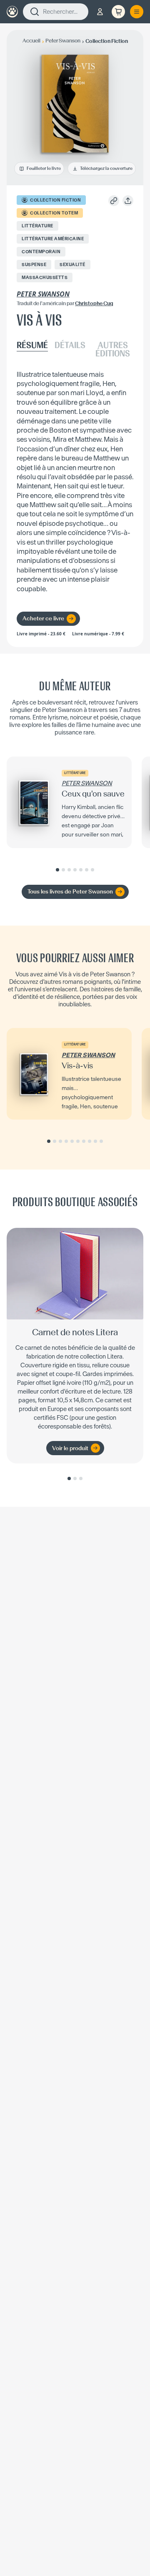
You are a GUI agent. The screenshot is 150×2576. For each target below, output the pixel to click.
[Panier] (118, 12)
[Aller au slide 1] (57, 870)
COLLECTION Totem (54, 213)
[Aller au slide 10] (101, 1141)
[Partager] (128, 201)
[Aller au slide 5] (81, 870)
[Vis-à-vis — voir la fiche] (69, 1074)
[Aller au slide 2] (63, 870)
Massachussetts (45, 278)
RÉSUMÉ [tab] (32, 346)
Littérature (37, 226)
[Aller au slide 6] (87, 870)
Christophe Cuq (94, 303)
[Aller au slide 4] (75, 870)
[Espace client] (100, 12)
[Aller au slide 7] (92, 870)
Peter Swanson (43, 294)
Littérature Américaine (53, 239)
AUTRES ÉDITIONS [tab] (113, 350)
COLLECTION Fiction (55, 200)
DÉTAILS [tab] (70, 346)
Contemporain (41, 252)
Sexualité (72, 265)
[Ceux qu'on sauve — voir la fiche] (69, 802)
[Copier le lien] (114, 201)
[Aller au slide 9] (95, 1141)
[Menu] (137, 12)
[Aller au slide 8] (90, 1141)
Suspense (34, 265)
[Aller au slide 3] (69, 870)
